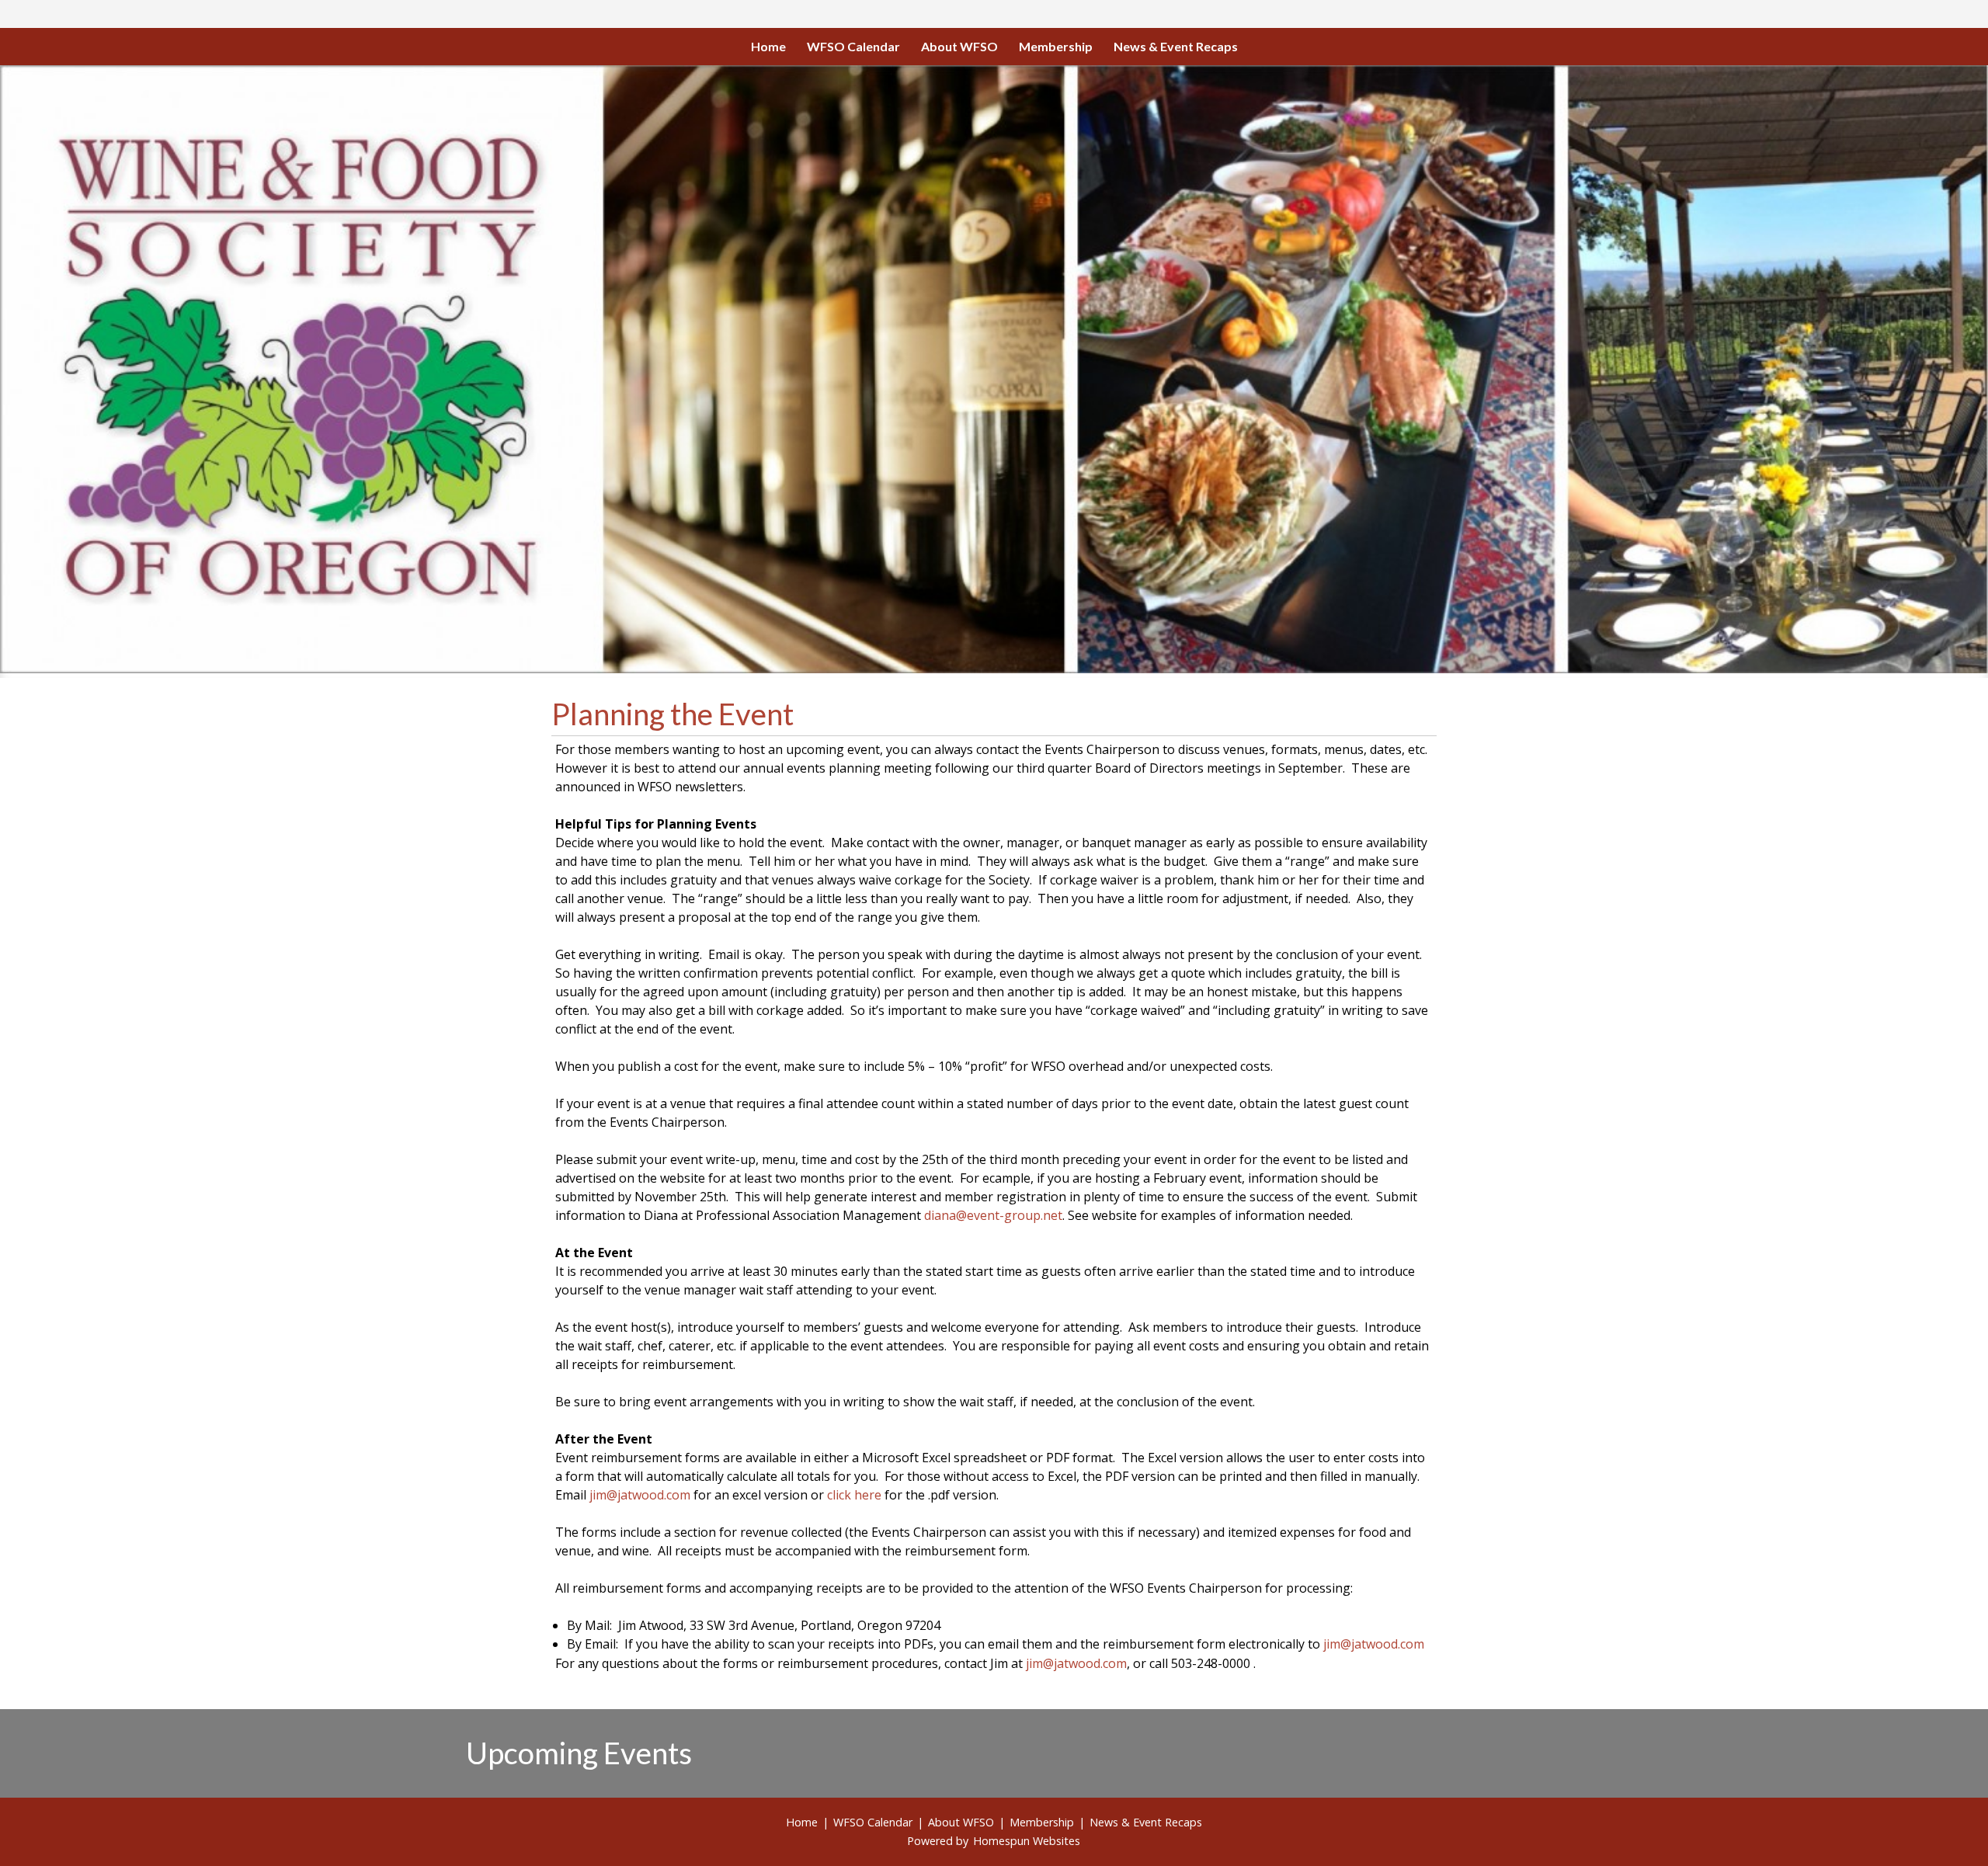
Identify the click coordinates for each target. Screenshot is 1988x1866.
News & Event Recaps (1176, 46)
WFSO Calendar (853, 46)
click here (854, 1495)
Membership (1056, 46)
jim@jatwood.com (638, 1495)
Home (768, 46)
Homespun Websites (1027, 1841)
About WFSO (959, 46)
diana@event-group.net (993, 1215)
